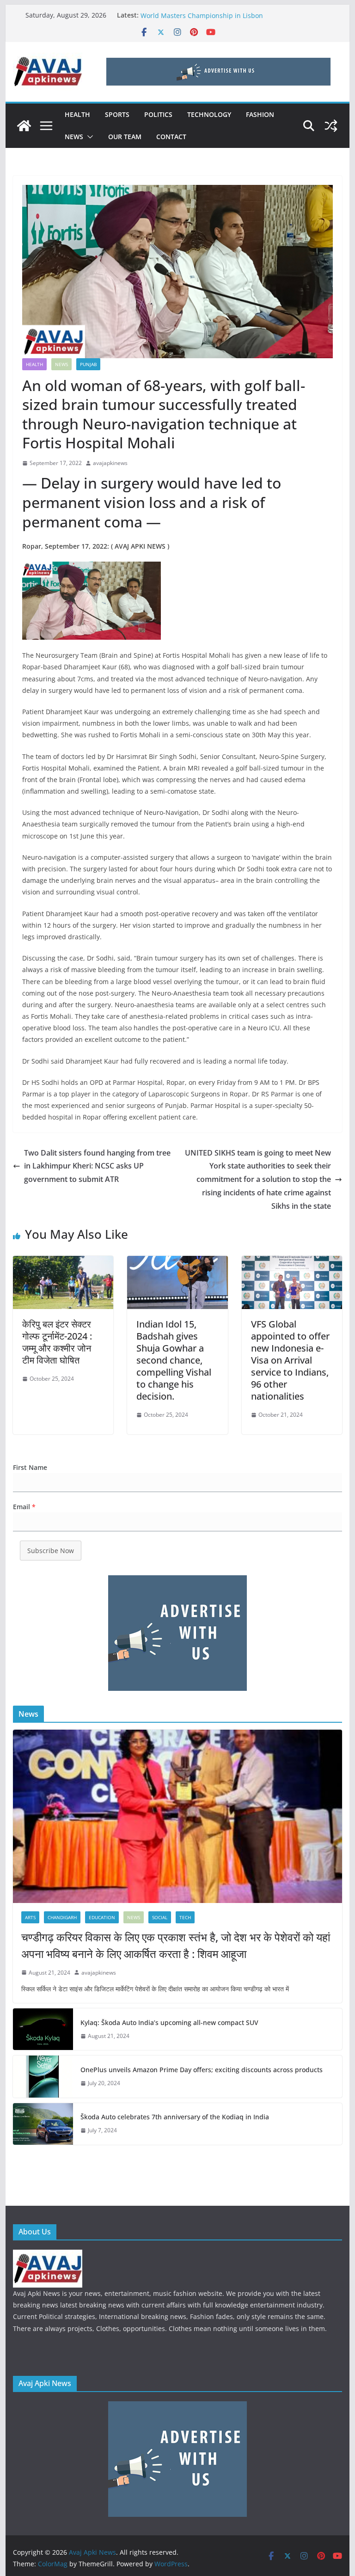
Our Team (125, 137)
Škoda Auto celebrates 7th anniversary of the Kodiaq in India (175, 2117)
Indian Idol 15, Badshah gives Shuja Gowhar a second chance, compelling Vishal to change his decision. (174, 1360)
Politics (158, 114)
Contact (171, 137)
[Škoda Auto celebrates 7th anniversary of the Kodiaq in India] (43, 2124)
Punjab (88, 364)
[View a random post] (331, 126)
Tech (185, 1917)
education (102, 1917)
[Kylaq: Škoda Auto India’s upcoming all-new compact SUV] (43, 2029)
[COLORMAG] (48, 2255)
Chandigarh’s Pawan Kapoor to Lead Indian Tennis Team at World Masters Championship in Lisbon (232, 20)
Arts (30, 1917)
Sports (117, 114)
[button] (88, 137)
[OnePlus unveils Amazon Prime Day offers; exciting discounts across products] (43, 2076)
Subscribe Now (51, 1551)
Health (77, 114)
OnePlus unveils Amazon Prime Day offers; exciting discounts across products (202, 2070)
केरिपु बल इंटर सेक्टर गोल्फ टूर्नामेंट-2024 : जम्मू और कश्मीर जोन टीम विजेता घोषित (57, 1342)
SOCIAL (160, 1917)
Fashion (260, 114)
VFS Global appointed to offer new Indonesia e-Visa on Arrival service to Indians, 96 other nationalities (290, 1360)
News (74, 137)
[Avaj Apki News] (24, 126)
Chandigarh (62, 1917)
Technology (209, 114)
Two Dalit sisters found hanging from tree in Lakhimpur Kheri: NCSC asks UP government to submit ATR (97, 1166)
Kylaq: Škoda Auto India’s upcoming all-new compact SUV (169, 2022)
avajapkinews (110, 463)
